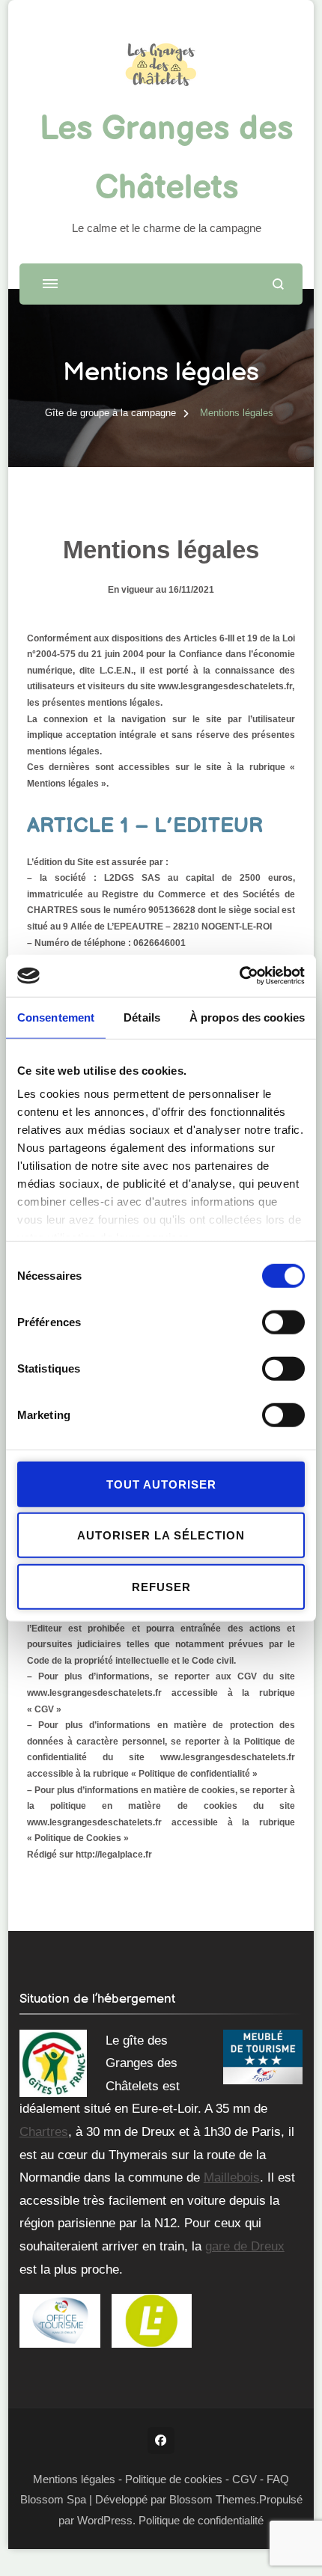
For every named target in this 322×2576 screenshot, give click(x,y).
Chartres (44, 2132)
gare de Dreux (245, 2246)
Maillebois (232, 2177)
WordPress (105, 2520)
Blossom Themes (213, 2499)
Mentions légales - (79, 2479)
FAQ (278, 2479)
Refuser (161, 1586)
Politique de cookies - (177, 2479)
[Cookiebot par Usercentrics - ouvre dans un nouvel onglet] (239, 976)
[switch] (283, 1322)
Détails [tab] (142, 1017)
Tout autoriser (161, 1484)
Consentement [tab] (56, 1017)
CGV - (248, 2479)
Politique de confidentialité (201, 2520)
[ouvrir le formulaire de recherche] (278, 284)
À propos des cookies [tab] (247, 1017)
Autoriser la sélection (161, 1535)
